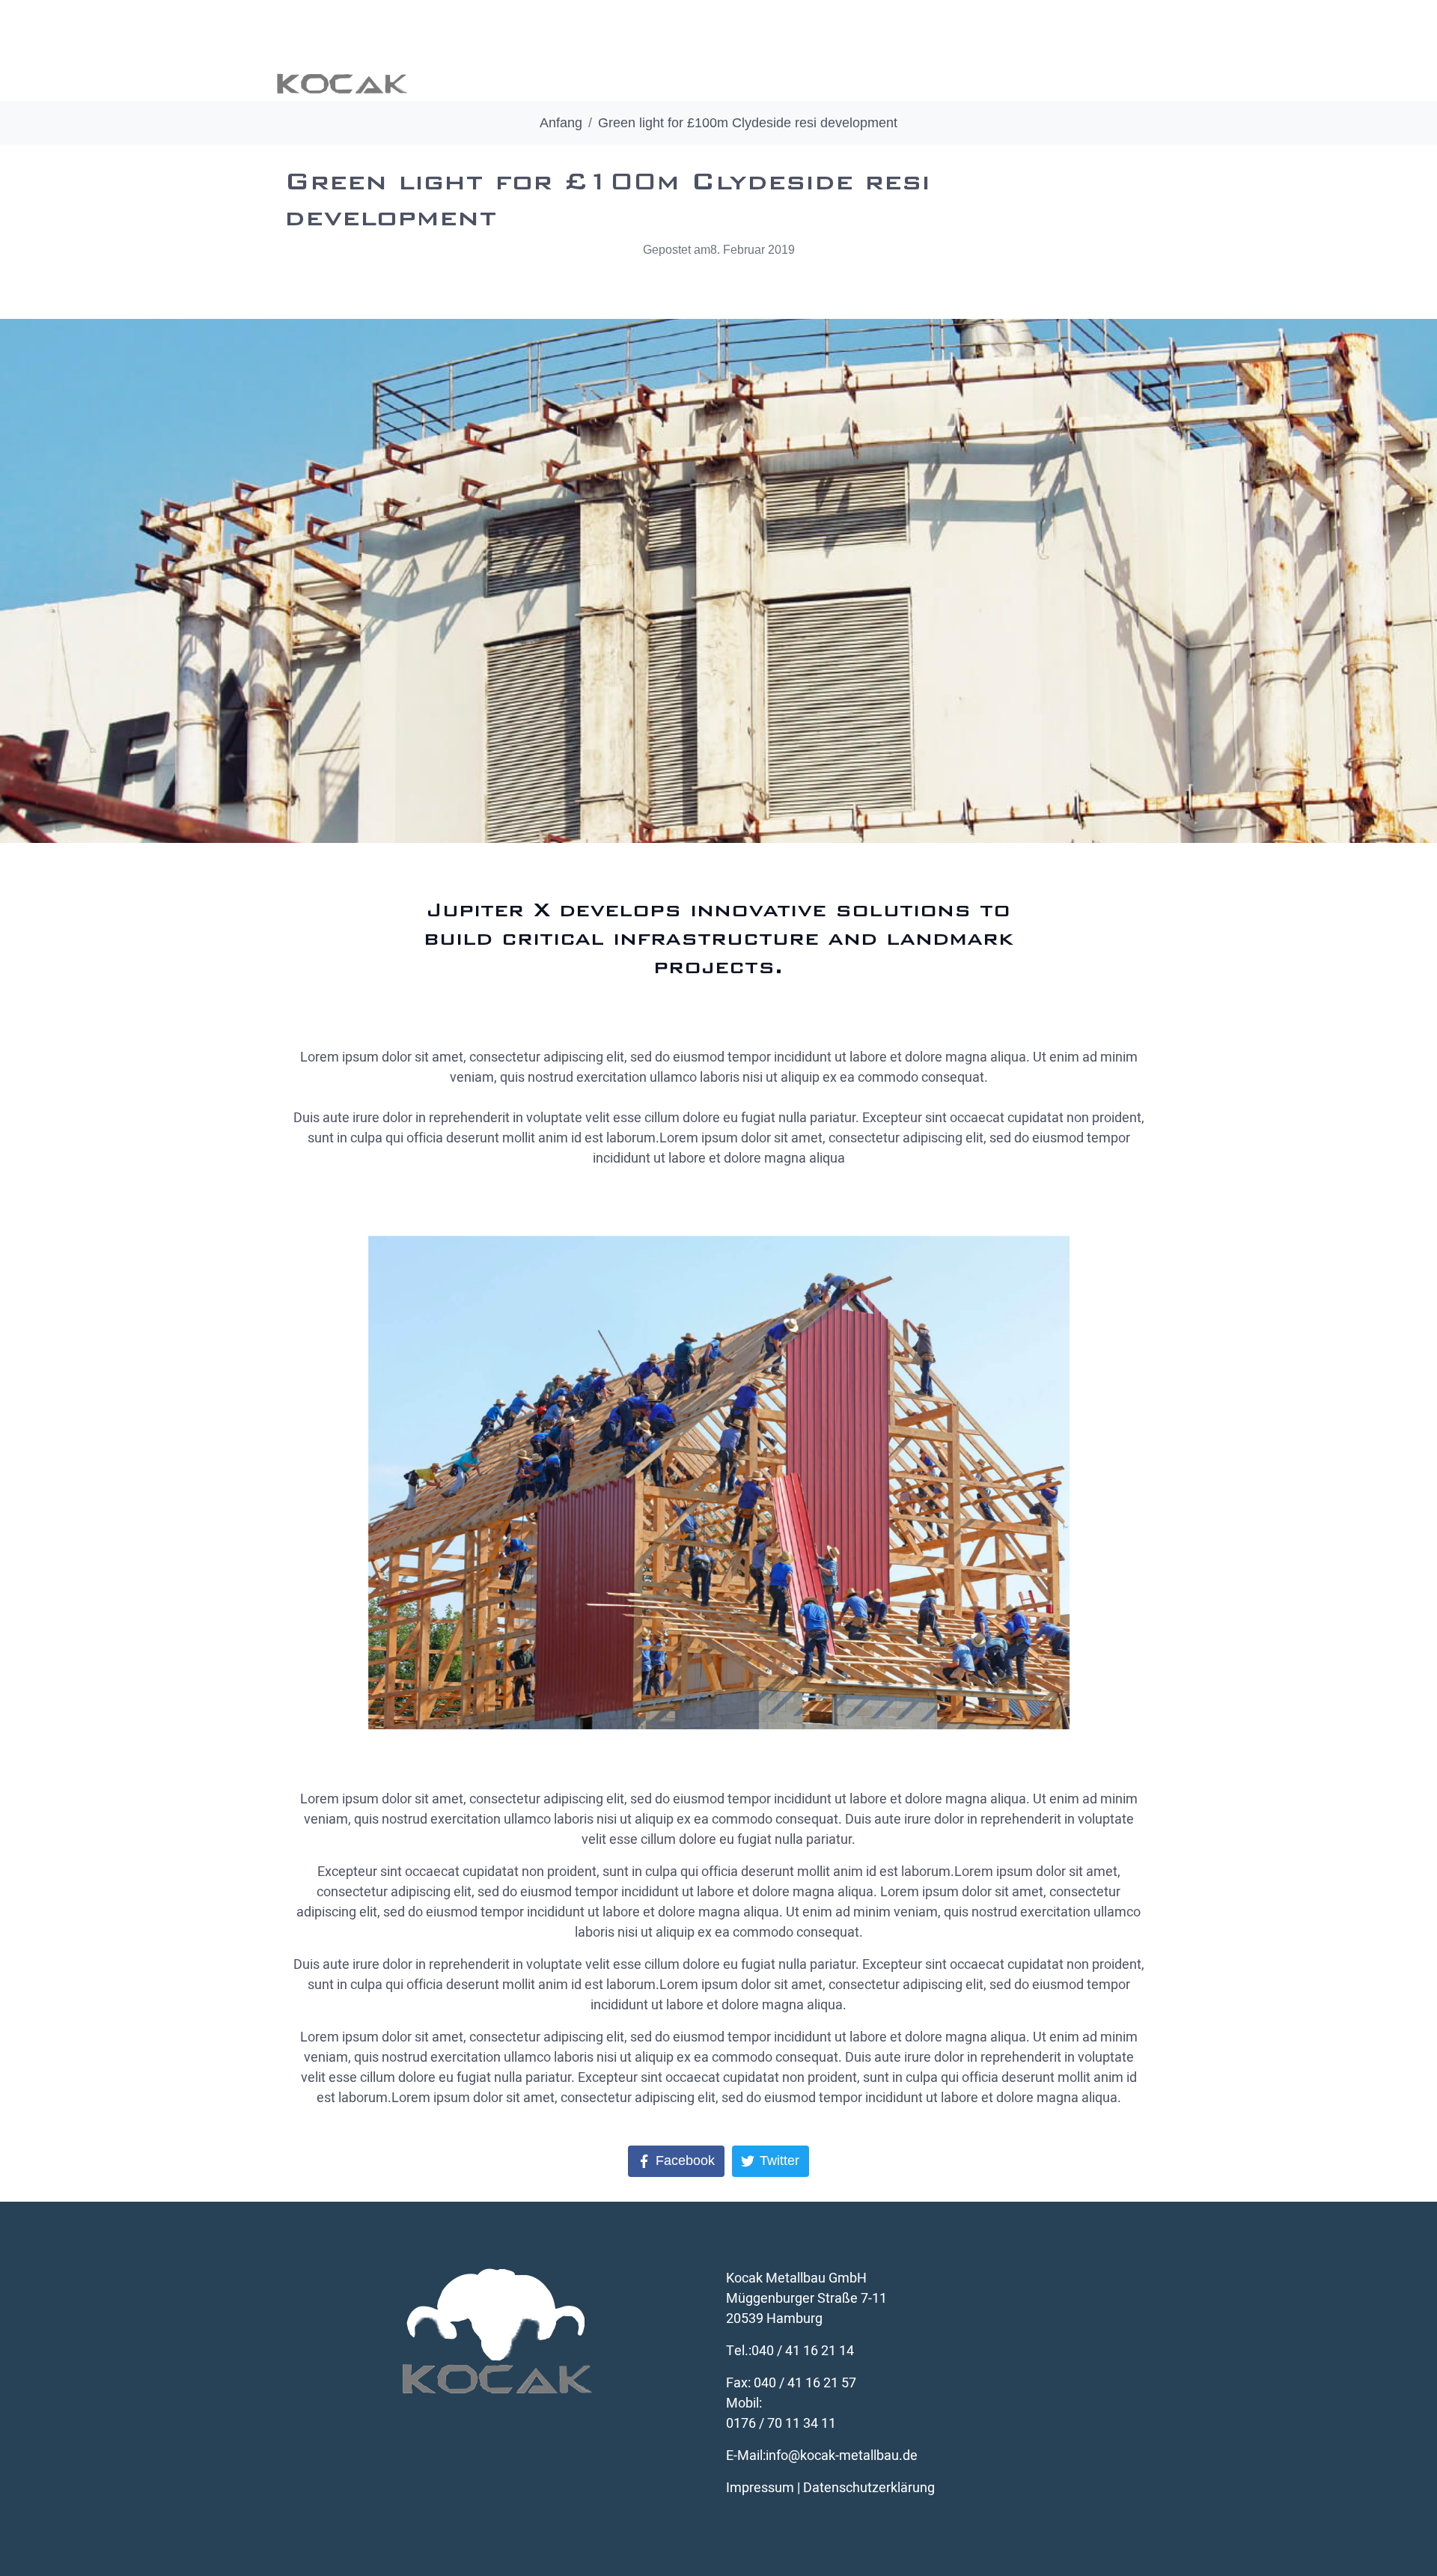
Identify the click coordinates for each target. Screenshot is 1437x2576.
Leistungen (741, 51)
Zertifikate (1029, 51)
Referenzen (926, 51)
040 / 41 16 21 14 (803, 2351)
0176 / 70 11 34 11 (781, 2424)
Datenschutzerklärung (869, 2488)
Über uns (644, 51)
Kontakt (1121, 51)
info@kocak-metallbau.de (842, 2456)
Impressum (760, 2488)
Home (563, 51)
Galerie (833, 51)
